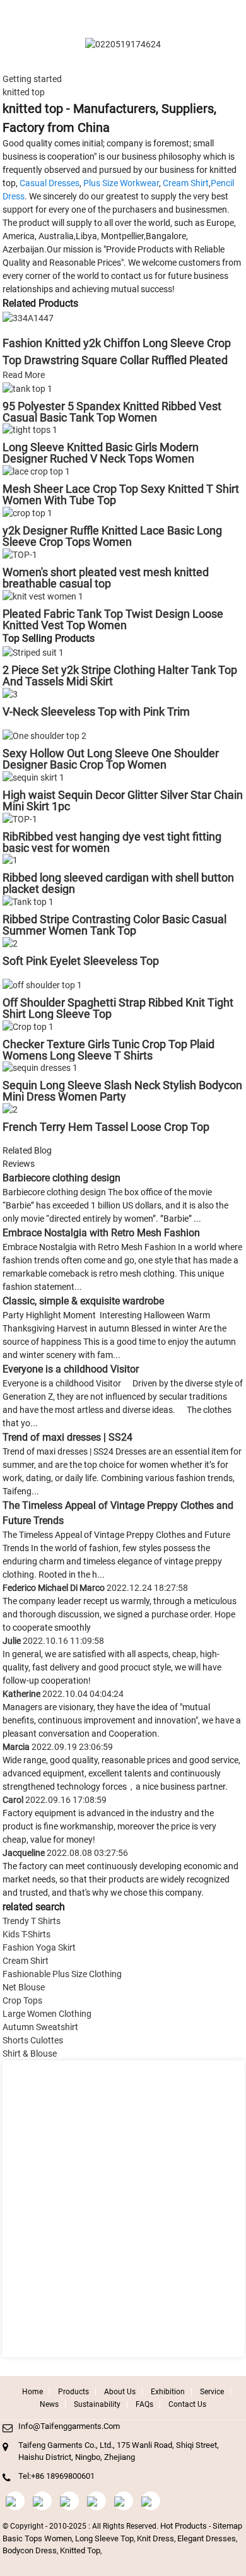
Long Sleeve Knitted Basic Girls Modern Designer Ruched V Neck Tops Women (101, 453)
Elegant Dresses (207, 2538)
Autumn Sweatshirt (40, 2027)
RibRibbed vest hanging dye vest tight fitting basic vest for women (112, 842)
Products (73, 2392)
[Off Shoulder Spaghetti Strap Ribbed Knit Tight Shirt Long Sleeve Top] (42, 984)
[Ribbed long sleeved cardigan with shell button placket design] (10, 860)
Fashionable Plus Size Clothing (62, 1974)
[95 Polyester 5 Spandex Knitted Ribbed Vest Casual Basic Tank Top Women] (27, 388)
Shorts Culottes (33, 2040)
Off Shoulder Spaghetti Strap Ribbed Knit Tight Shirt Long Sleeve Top (118, 1008)
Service (212, 2392)
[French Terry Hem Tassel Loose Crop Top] (10, 1109)
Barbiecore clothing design (61, 1178)
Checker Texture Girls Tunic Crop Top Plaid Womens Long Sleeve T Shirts (108, 1050)
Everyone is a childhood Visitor (71, 1369)
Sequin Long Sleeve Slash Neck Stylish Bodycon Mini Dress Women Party (122, 1091)
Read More (24, 375)
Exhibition (168, 2392)
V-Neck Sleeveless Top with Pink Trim (96, 712)
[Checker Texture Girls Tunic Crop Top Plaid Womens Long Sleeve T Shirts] (28, 1026)
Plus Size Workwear (121, 183)
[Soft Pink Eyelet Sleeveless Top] (10, 943)
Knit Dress (155, 2538)
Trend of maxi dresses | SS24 (67, 1437)
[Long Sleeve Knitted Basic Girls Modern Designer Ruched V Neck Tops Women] (30, 430)
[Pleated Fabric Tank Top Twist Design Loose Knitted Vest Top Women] (43, 596)
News (49, 2404)
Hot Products (184, 2526)
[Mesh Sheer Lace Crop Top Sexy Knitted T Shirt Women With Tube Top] (36, 471)
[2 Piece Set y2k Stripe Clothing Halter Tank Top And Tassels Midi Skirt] (33, 653)
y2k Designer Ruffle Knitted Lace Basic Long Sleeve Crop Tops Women (112, 536)
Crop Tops (22, 2000)
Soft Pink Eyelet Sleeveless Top (81, 961)
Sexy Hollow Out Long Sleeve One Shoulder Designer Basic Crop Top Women (111, 759)
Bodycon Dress (30, 2550)
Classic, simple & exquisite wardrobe (83, 1301)
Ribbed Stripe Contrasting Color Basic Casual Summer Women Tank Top (114, 925)
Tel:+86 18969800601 (56, 2476)
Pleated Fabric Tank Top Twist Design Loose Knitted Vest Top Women (113, 619)
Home (32, 2392)
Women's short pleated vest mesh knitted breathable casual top (106, 578)
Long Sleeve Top (104, 2538)
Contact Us (187, 2404)
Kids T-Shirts (26, 1934)
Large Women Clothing (47, 2014)
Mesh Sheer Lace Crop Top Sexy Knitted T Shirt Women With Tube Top (121, 494)
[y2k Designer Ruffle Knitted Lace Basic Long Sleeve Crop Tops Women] (27, 512)
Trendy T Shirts (32, 1921)
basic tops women (37, 2538)
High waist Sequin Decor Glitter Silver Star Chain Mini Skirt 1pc (123, 801)
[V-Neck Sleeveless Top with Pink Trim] (10, 694)
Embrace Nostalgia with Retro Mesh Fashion (101, 1233)
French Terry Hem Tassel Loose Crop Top (106, 1127)
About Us (120, 2392)
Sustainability (97, 2404)
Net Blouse (24, 1987)
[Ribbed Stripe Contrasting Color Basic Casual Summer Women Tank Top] (28, 901)
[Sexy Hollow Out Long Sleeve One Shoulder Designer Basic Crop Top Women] (44, 735)
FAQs (144, 2404)
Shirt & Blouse (30, 2053)
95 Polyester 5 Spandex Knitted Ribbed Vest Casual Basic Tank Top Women (112, 412)
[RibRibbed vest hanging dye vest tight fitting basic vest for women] (20, 818)
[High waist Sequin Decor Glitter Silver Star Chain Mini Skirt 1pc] (33, 777)
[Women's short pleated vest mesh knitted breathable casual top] (20, 554)
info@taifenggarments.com (69, 2426)
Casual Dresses (50, 183)
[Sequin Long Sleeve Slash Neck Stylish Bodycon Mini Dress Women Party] (40, 1068)
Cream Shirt (186, 183)
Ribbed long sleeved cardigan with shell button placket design (118, 883)
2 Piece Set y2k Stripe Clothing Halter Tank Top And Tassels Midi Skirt (120, 676)
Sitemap (227, 2526)
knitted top (80, 2550)
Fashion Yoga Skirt (39, 1947)
